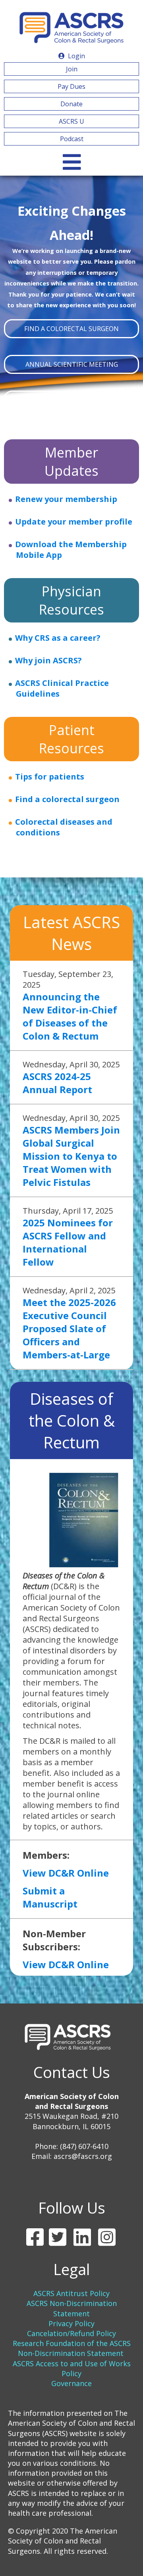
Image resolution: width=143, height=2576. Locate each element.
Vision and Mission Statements (71, 400)
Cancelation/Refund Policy (71, 2333)
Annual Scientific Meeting (72, 364)
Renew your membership (66, 499)
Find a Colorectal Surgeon (71, 329)
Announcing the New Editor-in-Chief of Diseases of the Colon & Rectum (70, 1016)
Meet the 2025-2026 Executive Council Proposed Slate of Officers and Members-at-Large (69, 1328)
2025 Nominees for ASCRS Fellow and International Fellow (68, 1242)
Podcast (72, 139)
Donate (71, 104)
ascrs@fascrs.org (83, 2156)
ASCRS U (71, 121)
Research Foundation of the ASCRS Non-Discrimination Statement (72, 2348)
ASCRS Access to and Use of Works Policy (72, 2368)
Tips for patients (50, 777)
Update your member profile (74, 522)
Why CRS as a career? (58, 638)
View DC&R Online (66, 1873)
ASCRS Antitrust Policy (71, 2293)
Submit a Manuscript (50, 1897)
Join (72, 69)
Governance (71, 2383)
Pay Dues (71, 86)
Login (76, 56)
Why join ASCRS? (48, 660)
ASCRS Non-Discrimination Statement (72, 2308)
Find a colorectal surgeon (67, 799)
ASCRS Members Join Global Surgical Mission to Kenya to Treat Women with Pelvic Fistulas (71, 1156)
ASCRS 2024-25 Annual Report (57, 1083)
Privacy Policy (71, 2323)
